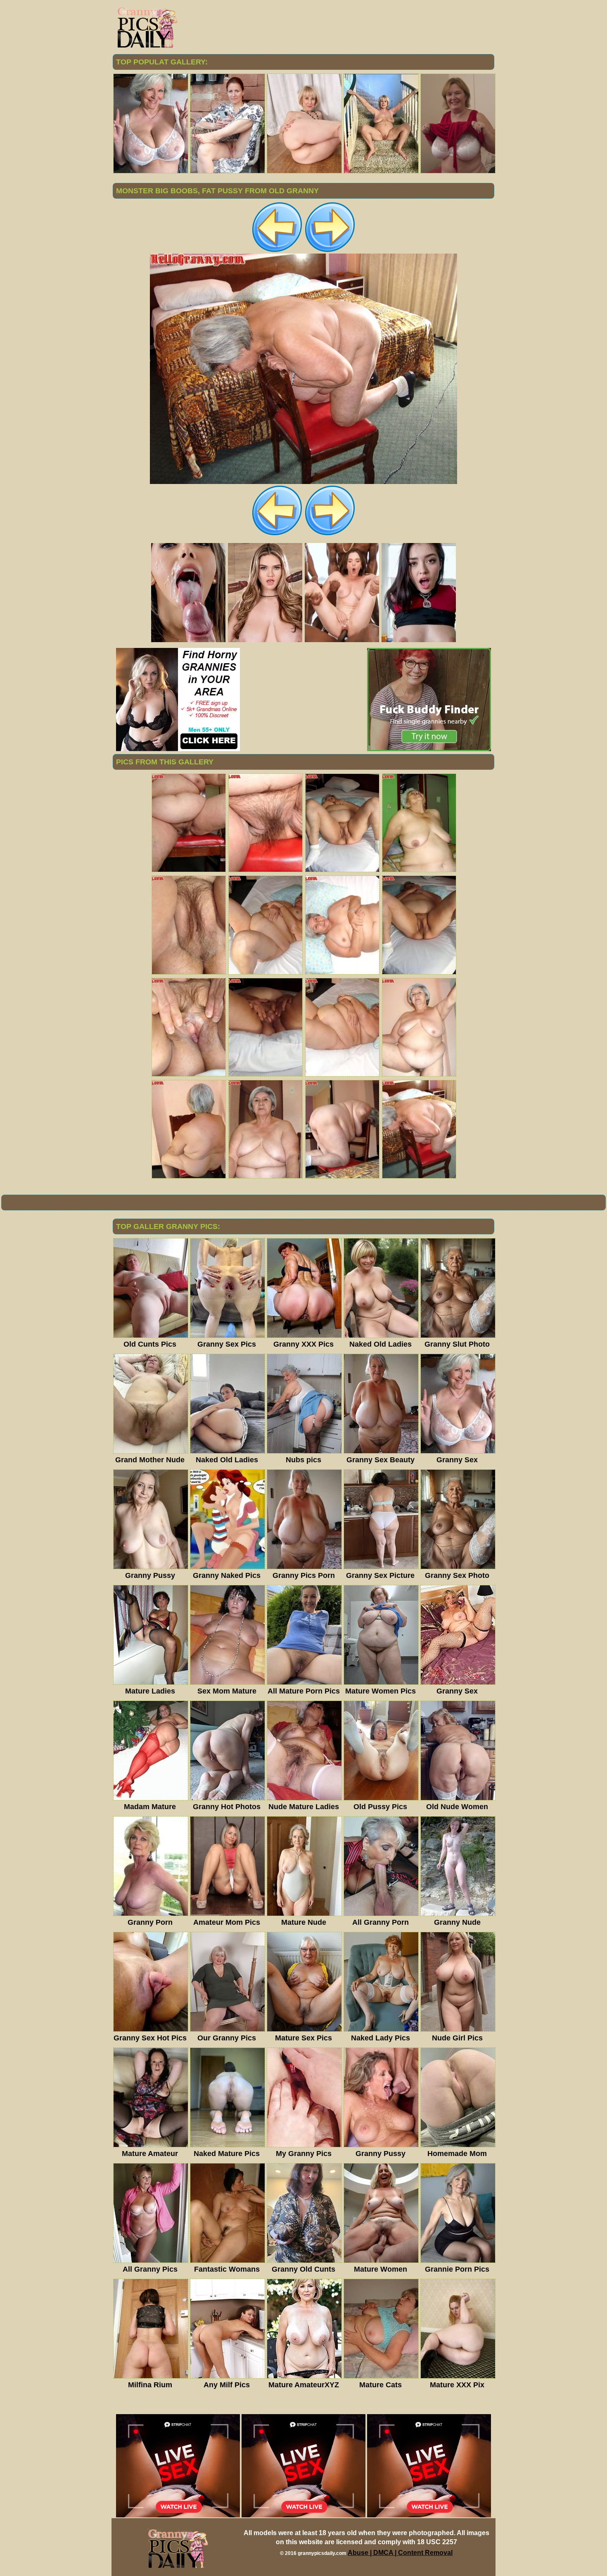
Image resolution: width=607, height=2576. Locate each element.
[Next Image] (330, 251)
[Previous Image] (277, 251)
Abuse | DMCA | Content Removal (400, 2553)
